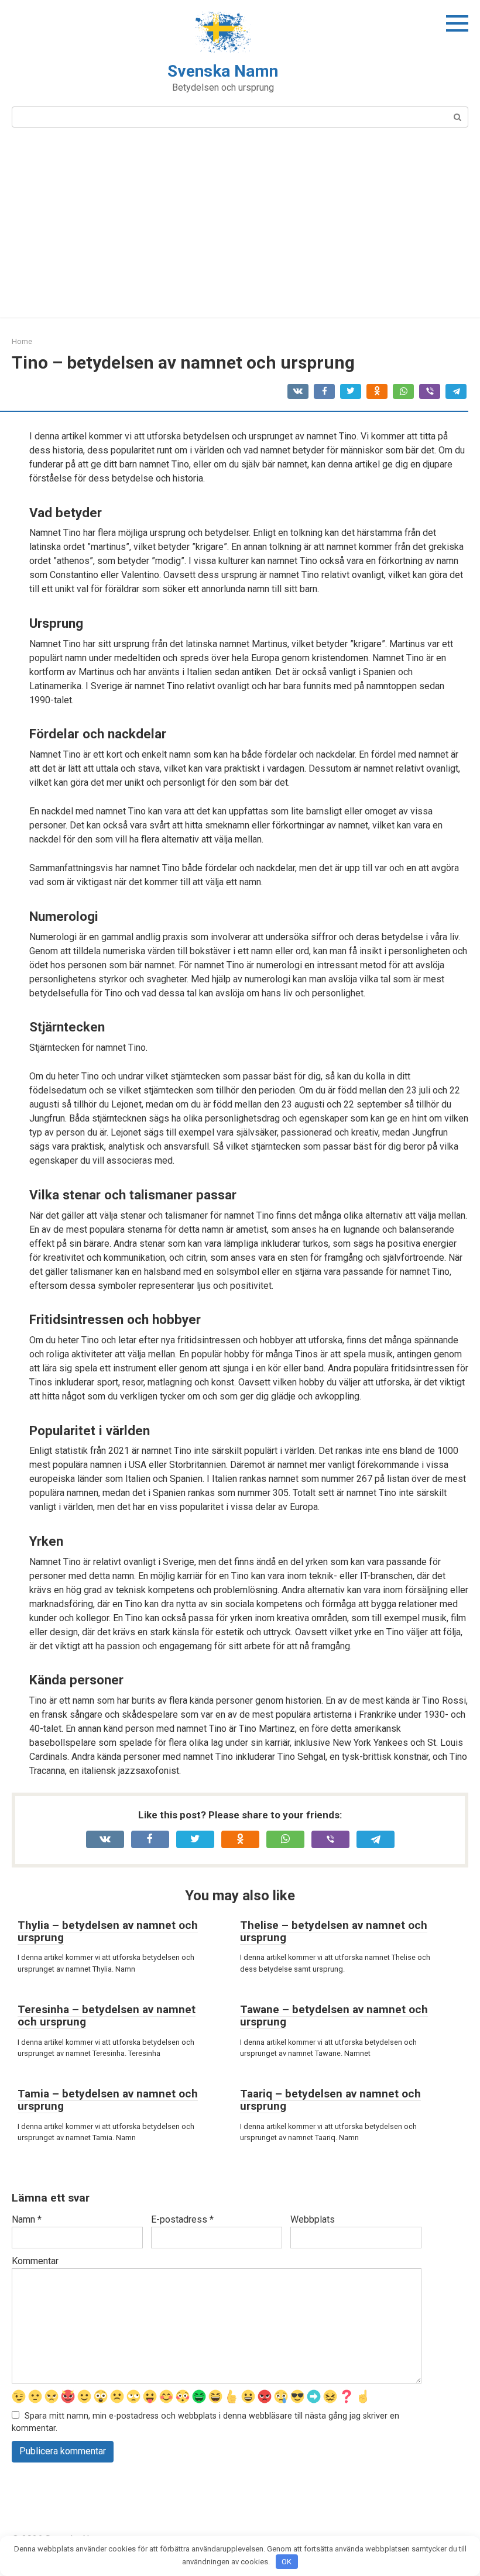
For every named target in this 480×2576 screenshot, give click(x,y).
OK (287, 2562)
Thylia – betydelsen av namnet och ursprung (108, 1931)
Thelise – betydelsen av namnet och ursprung (334, 1931)
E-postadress (182, 2219)
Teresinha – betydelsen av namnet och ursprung (107, 2016)
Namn (27, 2219)
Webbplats (313, 2219)
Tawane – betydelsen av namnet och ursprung (334, 2016)
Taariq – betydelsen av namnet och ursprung (330, 2100)
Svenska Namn (223, 71)
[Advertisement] (240, 230)
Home (22, 341)
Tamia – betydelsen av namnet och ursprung (108, 2100)
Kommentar (35, 2261)
